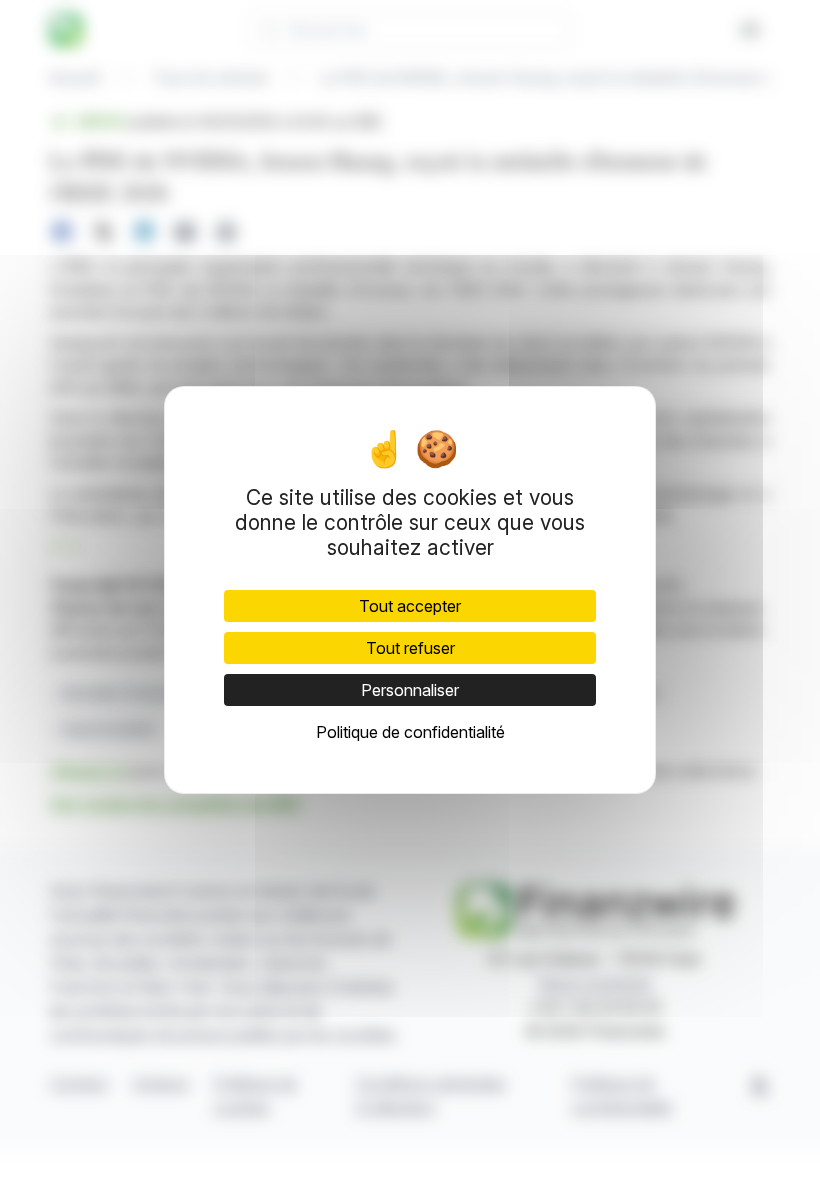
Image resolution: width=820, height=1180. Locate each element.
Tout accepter (410, 606)
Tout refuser (410, 648)
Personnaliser (410, 690)
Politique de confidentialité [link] (410, 732)
